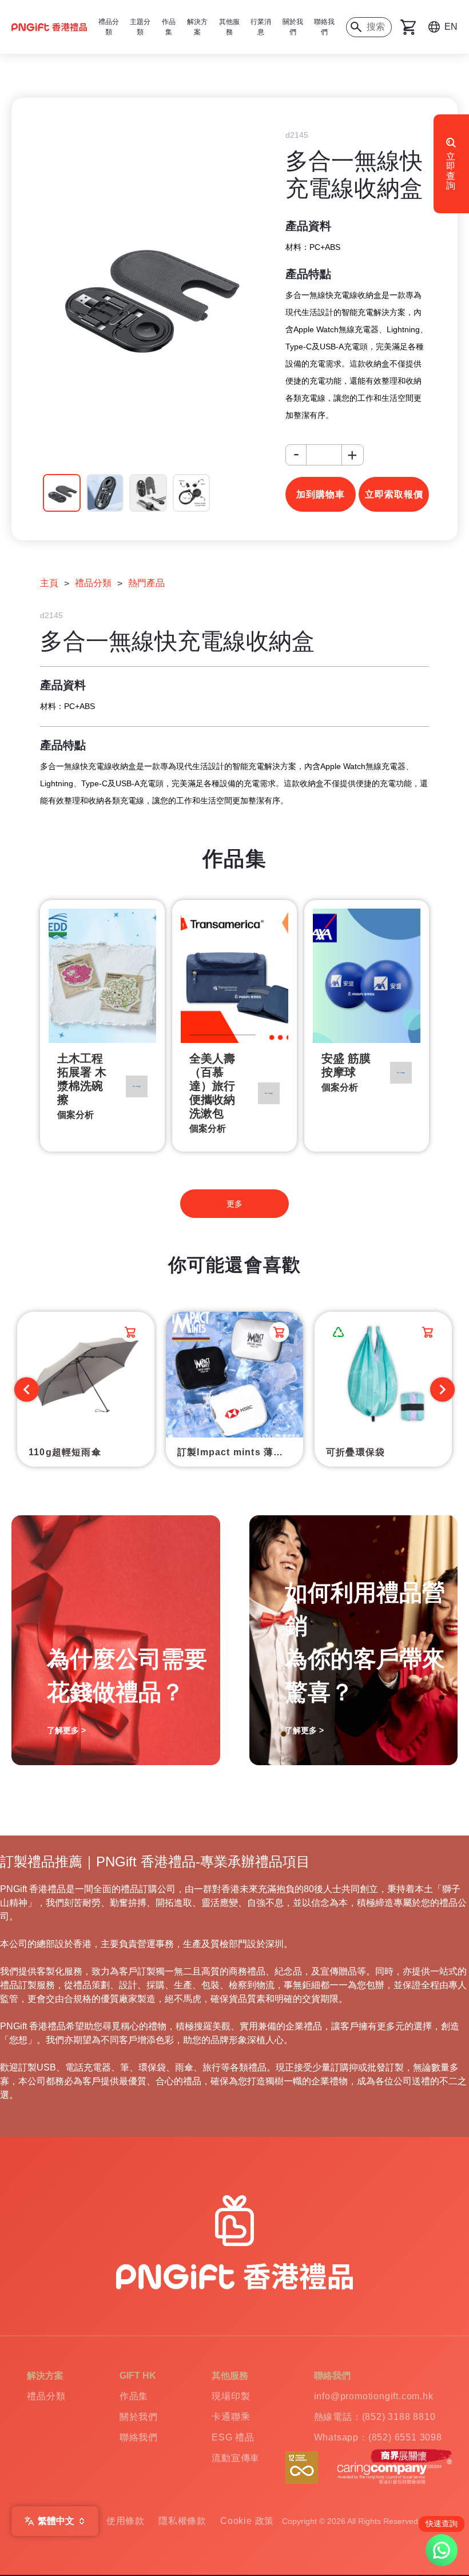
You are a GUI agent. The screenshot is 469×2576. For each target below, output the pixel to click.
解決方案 (197, 27)
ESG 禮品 (233, 2437)
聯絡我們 (324, 27)
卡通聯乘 (231, 2417)
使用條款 (126, 2521)
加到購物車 (321, 494)
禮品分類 (93, 583)
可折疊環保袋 (355, 1452)
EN (451, 27)
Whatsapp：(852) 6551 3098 (378, 2437)
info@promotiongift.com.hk (374, 2396)
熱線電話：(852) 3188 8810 (375, 2417)
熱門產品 (146, 583)
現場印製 (231, 2396)
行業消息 (261, 27)
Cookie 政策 (247, 2521)
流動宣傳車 (236, 2458)
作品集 (134, 2396)
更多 (234, 1204)
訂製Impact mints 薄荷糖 (235, 1452)
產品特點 (308, 274)
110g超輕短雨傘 (65, 1452)
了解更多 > (66, 1730)
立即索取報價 (394, 494)
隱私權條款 (182, 2521)
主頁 (49, 583)
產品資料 (308, 226)
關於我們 (293, 27)
